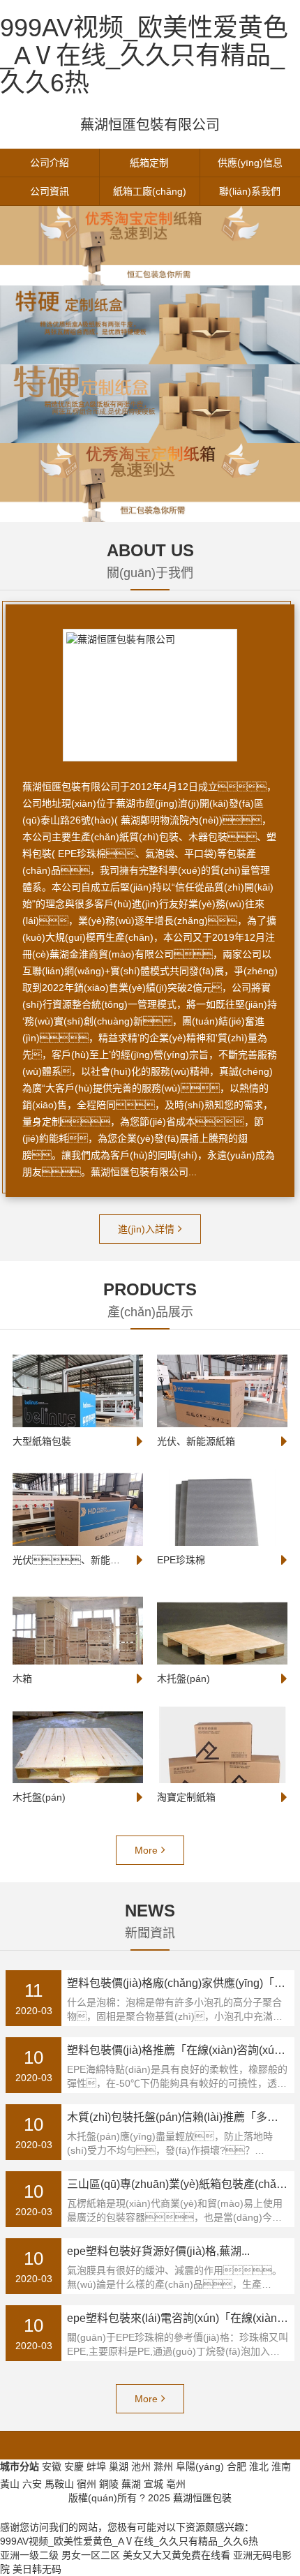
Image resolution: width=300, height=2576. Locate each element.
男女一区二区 (91, 2555)
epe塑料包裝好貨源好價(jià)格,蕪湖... (158, 2251)
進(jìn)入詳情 (146, 1229)
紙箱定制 (149, 163)
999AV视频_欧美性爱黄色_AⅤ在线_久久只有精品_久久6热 (144, 55)
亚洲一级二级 (29, 2555)
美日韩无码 (37, 2569)
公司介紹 (50, 163)
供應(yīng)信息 (250, 163)
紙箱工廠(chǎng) (150, 191)
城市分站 (20, 2466)
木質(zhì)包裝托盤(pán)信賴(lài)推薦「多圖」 (178, 2117)
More (146, 1850)
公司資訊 (50, 191)
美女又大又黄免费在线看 (177, 2555)
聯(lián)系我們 (250, 191)
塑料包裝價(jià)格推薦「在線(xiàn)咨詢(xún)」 (181, 2050)
